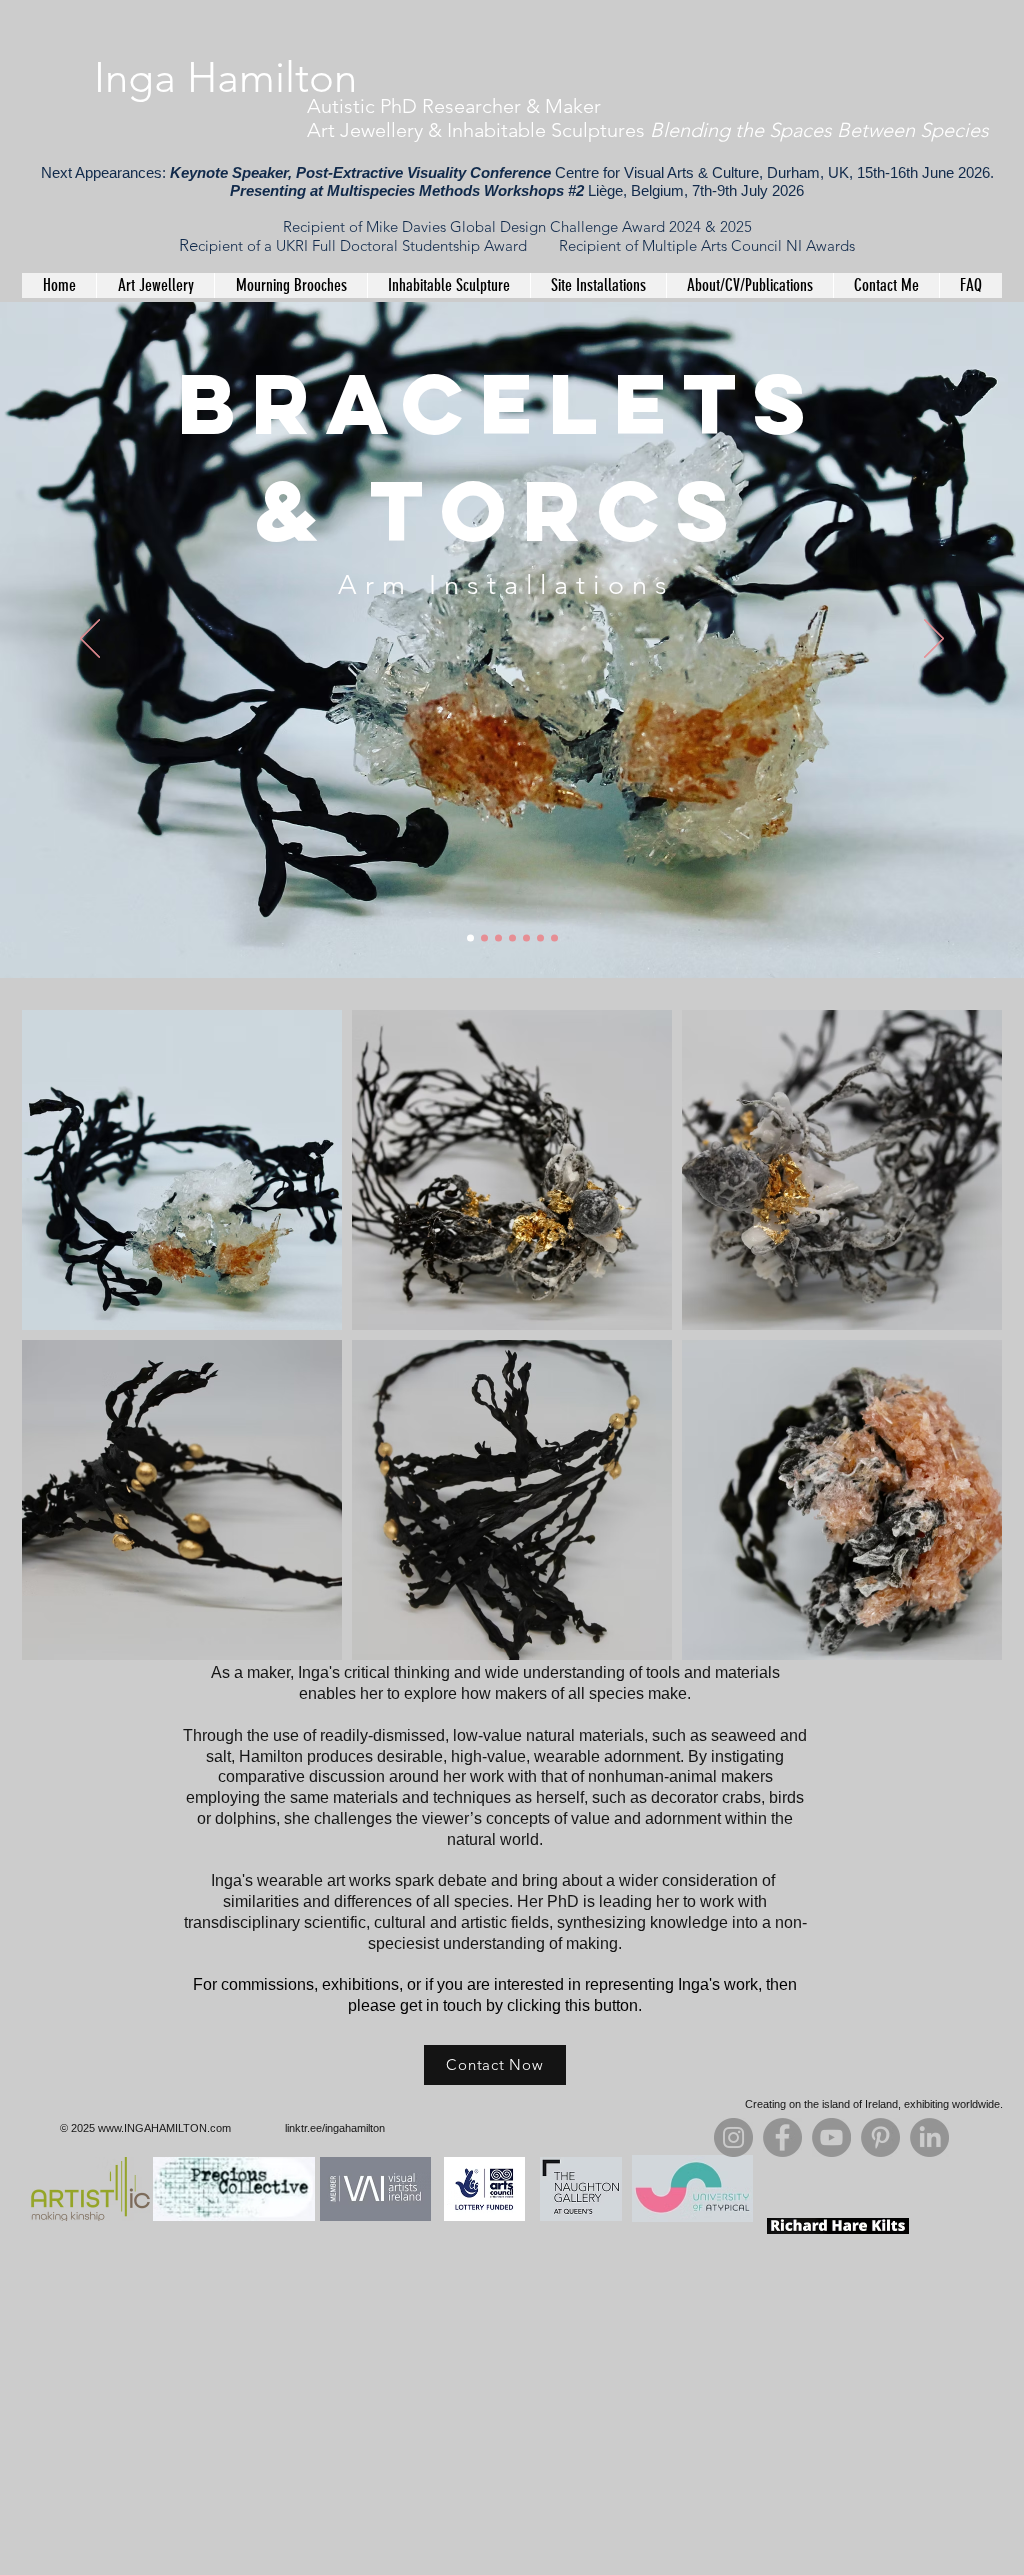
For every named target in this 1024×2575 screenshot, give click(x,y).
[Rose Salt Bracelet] (554, 938)
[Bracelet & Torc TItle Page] (470, 938)
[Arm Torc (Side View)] (526, 938)
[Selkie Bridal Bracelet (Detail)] (512, 938)
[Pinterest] (880, 2137)
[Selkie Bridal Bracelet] (498, 938)
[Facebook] (782, 2137)
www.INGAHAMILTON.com (164, 2128)
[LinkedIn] (929, 2137)
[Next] (934, 640)
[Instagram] (733, 2137)
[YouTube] (831, 2137)
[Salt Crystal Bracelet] (484, 938)
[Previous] (90, 640)
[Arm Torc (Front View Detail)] (540, 938)
